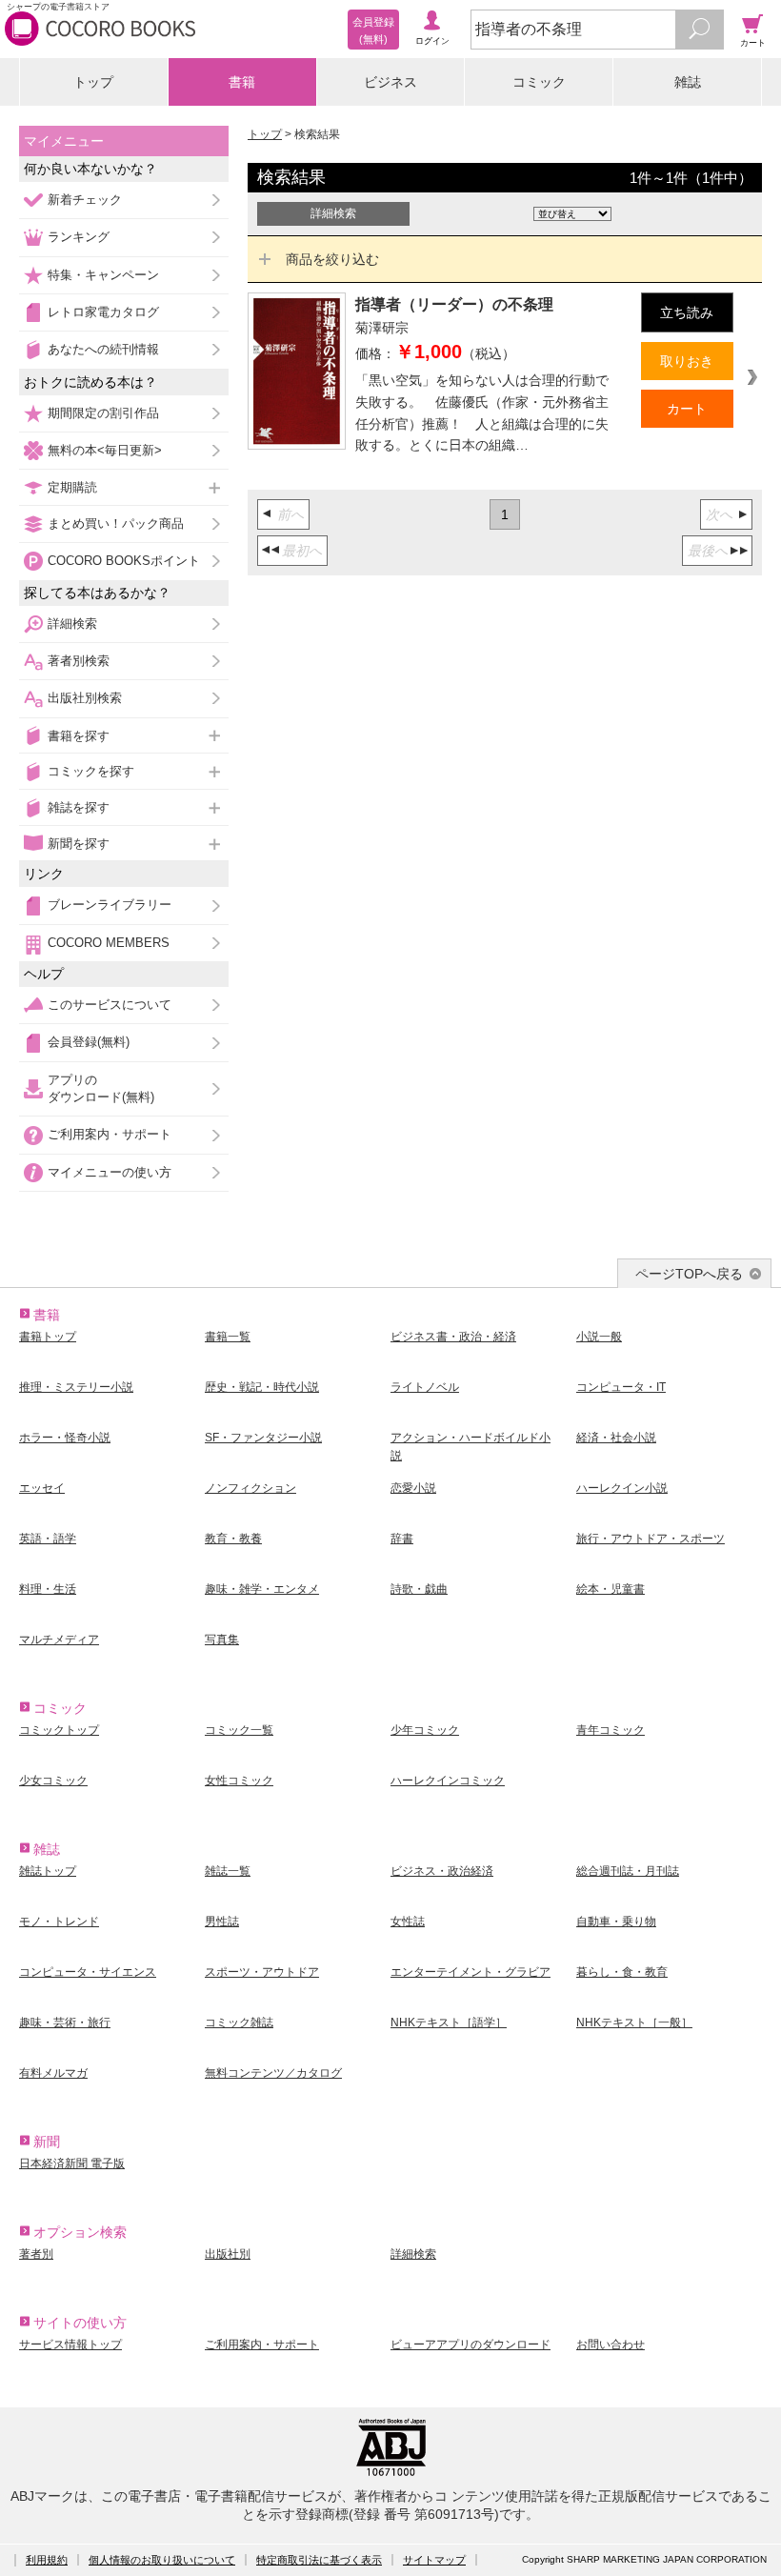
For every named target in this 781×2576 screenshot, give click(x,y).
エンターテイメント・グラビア (471, 1972)
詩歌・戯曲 (419, 1589)
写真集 (222, 1640)
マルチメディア (59, 1640)
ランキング (79, 237)
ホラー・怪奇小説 (65, 1438)
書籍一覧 (228, 1337)
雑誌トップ (48, 1871)
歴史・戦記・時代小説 (262, 1387)
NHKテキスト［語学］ (449, 2023)
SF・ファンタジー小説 (263, 1438)
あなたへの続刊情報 (103, 349)
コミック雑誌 (239, 2023)
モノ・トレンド (59, 1922)
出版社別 (228, 2254)
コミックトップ (59, 1730)
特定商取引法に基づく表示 (319, 2560)
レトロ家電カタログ (103, 312)
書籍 (242, 82)
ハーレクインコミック (448, 1781)
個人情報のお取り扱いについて (162, 2560)
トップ (93, 82)
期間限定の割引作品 (103, 413)
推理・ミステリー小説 (76, 1387)
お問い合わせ (611, 2345)
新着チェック (85, 200)
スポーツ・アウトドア (262, 1972)
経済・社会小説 (616, 1438)
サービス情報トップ (70, 2345)
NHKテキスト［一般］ (634, 2023)
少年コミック (425, 1730)
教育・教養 (233, 1539)
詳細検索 (72, 624)
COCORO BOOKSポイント (124, 561)
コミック (539, 82)
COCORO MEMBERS (109, 943)
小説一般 (599, 1337)
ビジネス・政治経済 (442, 1871)
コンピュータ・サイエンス (88, 1972)
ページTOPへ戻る (689, 1274)
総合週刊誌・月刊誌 (628, 1871)
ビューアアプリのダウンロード (471, 2345)
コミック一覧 (239, 1730)
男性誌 (222, 1922)
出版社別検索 (85, 698)
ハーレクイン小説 (622, 1488)
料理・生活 (48, 1589)
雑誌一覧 (228, 1871)
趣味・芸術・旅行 (65, 2023)
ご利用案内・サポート (110, 1134)
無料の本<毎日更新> (105, 450)
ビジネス (390, 82)
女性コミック (239, 1781)
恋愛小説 (413, 1488)
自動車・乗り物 (616, 1922)
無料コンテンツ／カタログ (273, 2073)
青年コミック (611, 1730)
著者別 (36, 2254)
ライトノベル (425, 1387)
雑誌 (688, 82)
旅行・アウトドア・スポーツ (651, 1539)
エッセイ (42, 1488)
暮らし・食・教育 (622, 1972)
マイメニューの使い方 (110, 1172)
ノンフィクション (250, 1488)
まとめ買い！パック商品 (116, 523)
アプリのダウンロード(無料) (101, 1088)
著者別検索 (79, 661)
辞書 (402, 1539)
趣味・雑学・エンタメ (262, 1589)
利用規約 (47, 2560)
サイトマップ (434, 2560)
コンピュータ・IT (621, 1387)
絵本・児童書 (611, 1589)
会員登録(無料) (89, 1042)
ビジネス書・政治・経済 (453, 1337)
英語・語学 (48, 1539)
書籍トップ (48, 1337)
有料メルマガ (53, 2073)
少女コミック (53, 1781)
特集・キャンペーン (103, 275)
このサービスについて (110, 1005)
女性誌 (408, 1922)
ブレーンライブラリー (110, 905)
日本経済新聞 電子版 (72, 2163)
